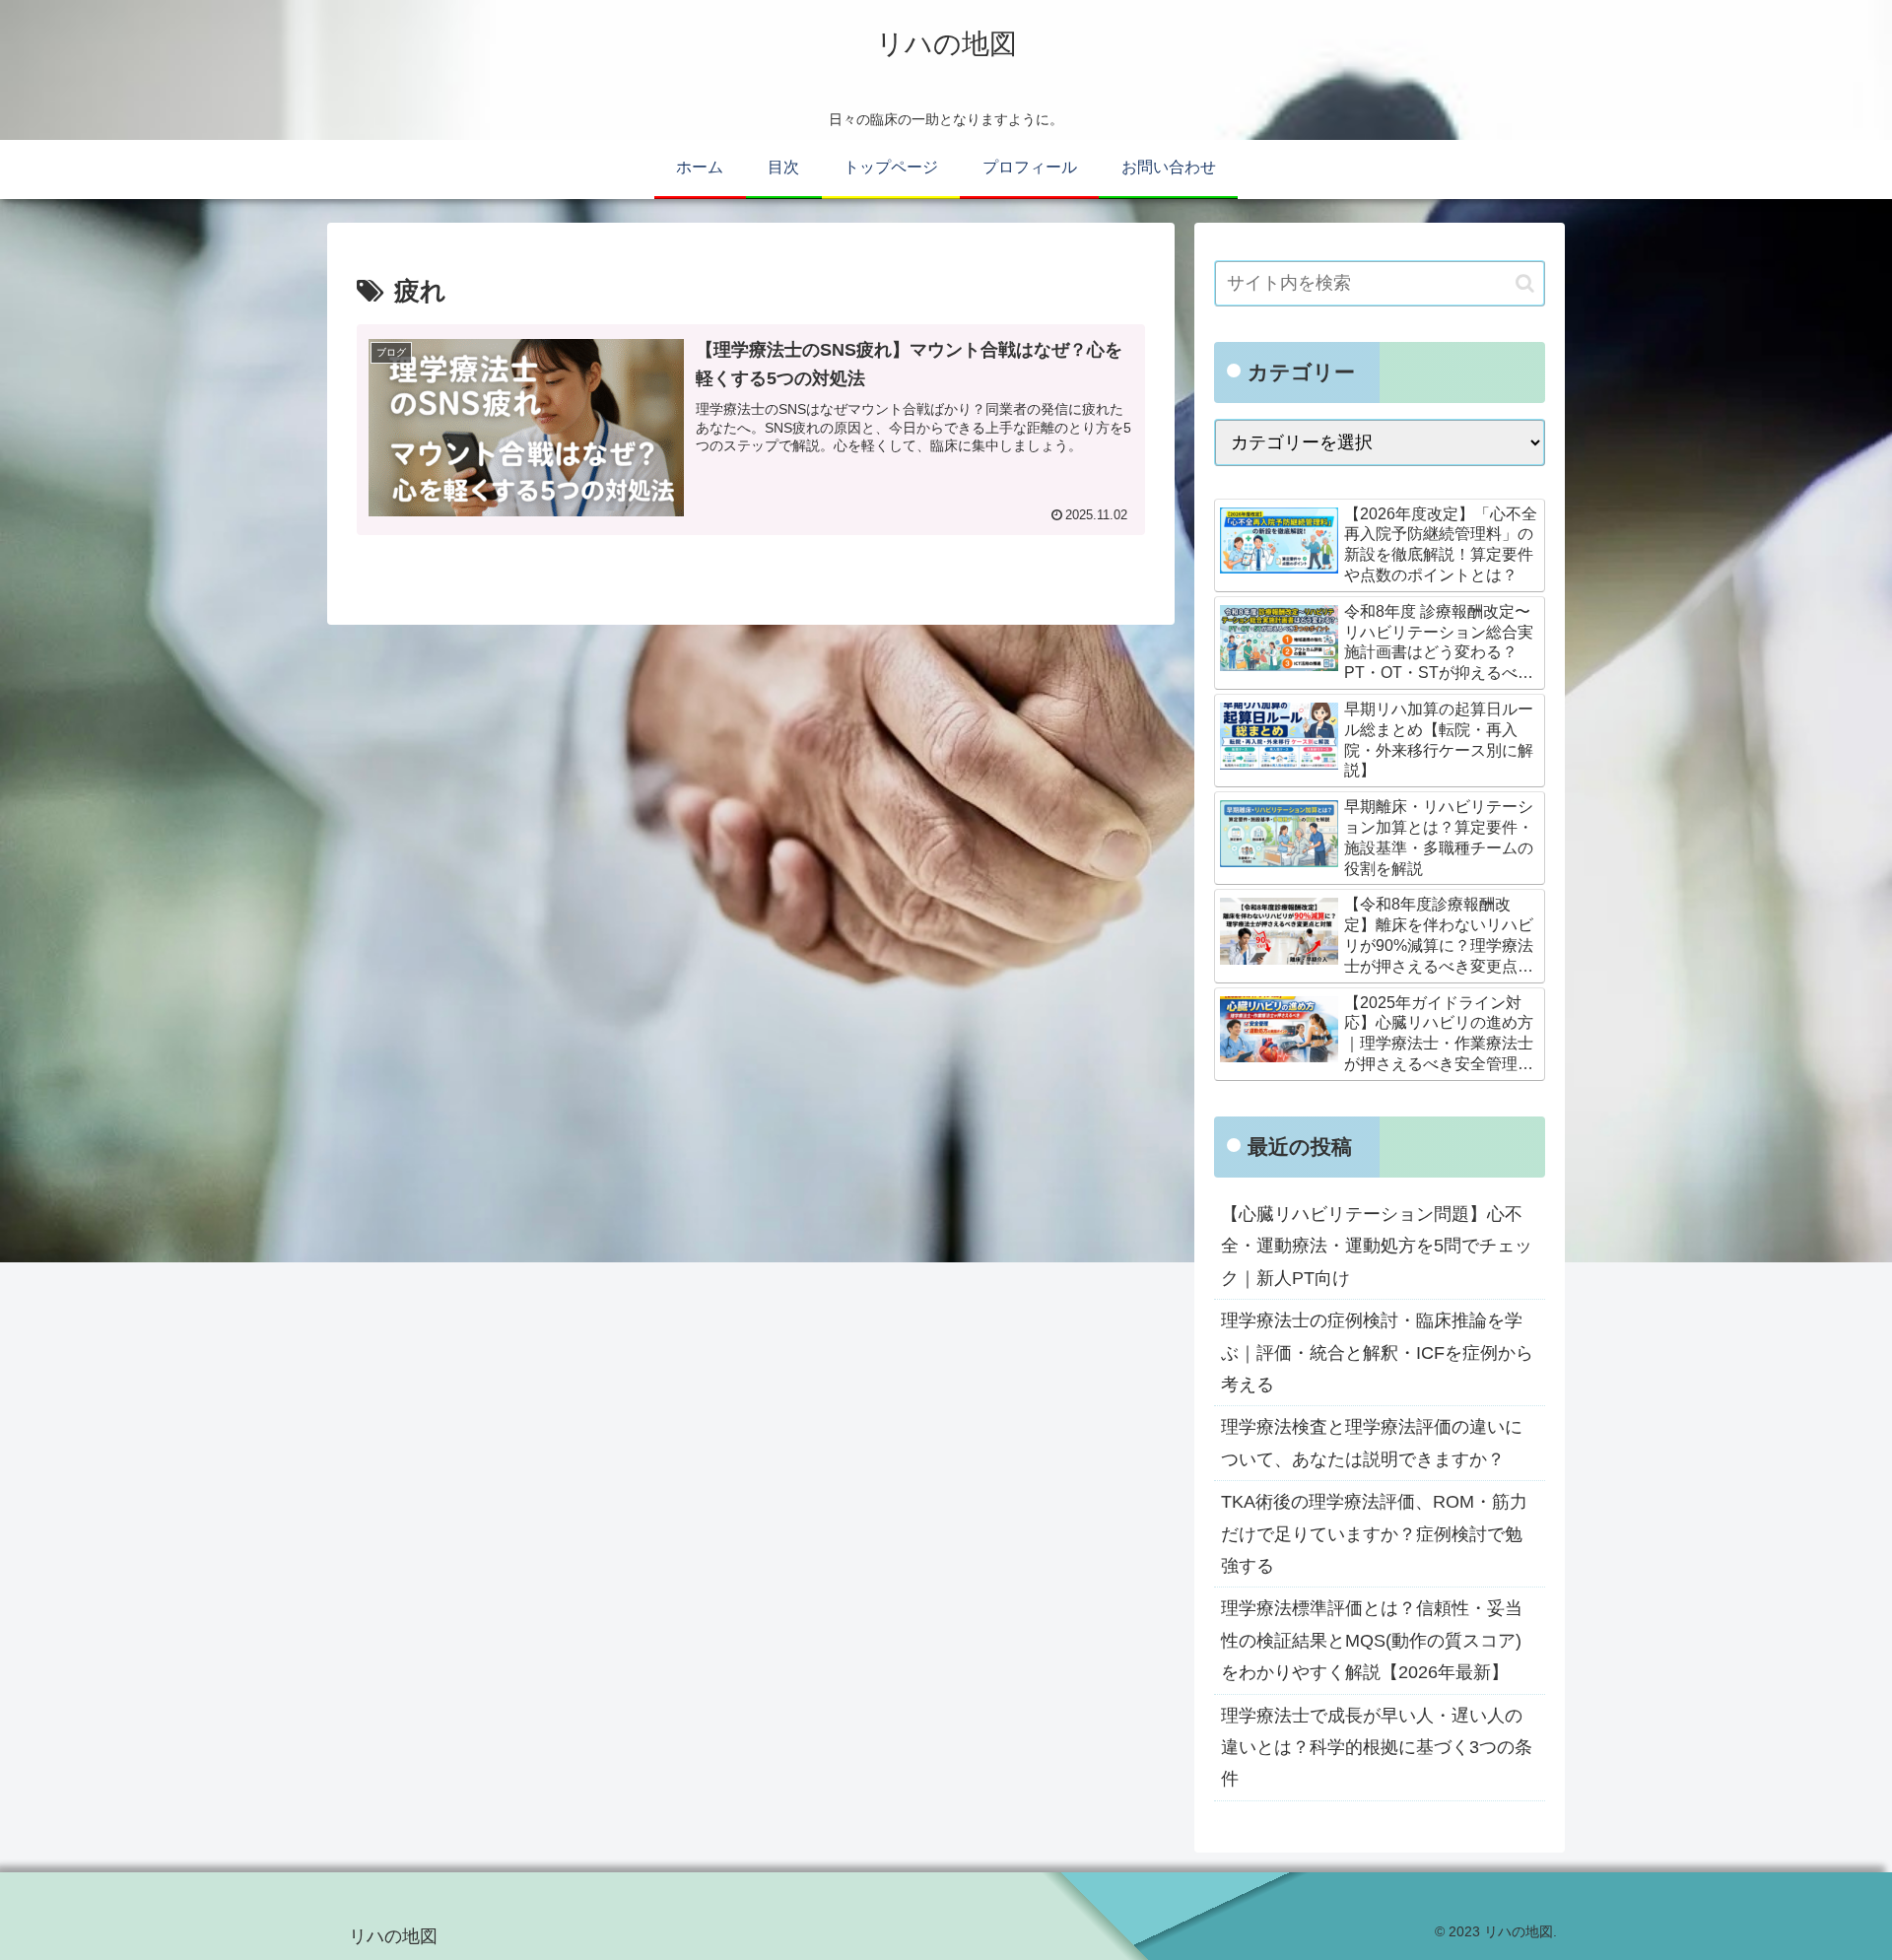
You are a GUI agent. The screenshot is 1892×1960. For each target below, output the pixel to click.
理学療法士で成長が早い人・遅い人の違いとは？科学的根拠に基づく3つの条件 (1377, 1748)
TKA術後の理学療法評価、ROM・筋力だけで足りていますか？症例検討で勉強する (1374, 1534)
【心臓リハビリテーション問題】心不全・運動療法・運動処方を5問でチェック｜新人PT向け (1377, 1246)
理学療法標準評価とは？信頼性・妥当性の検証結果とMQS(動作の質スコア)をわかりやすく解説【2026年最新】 (1372, 1640)
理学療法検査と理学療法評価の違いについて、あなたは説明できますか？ (1372, 1443)
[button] (1525, 283)
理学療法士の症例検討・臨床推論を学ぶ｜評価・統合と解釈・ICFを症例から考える (1377, 1352)
